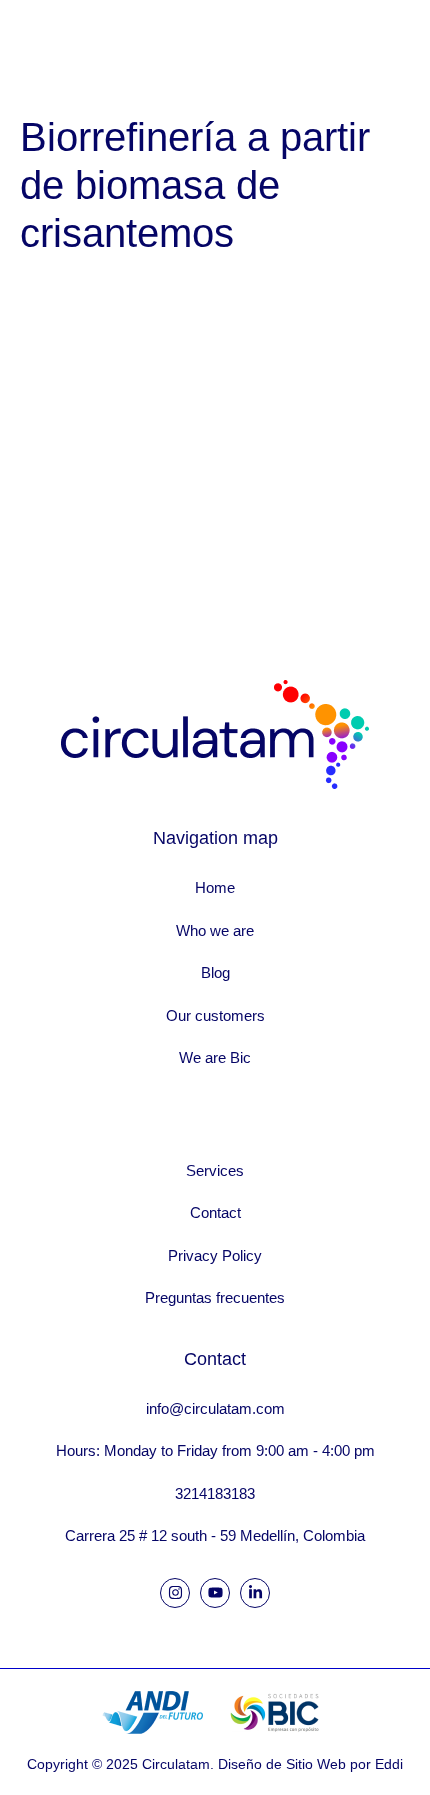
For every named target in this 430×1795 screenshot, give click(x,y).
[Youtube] (215, 1593)
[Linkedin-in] (255, 1593)
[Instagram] (175, 1593)
